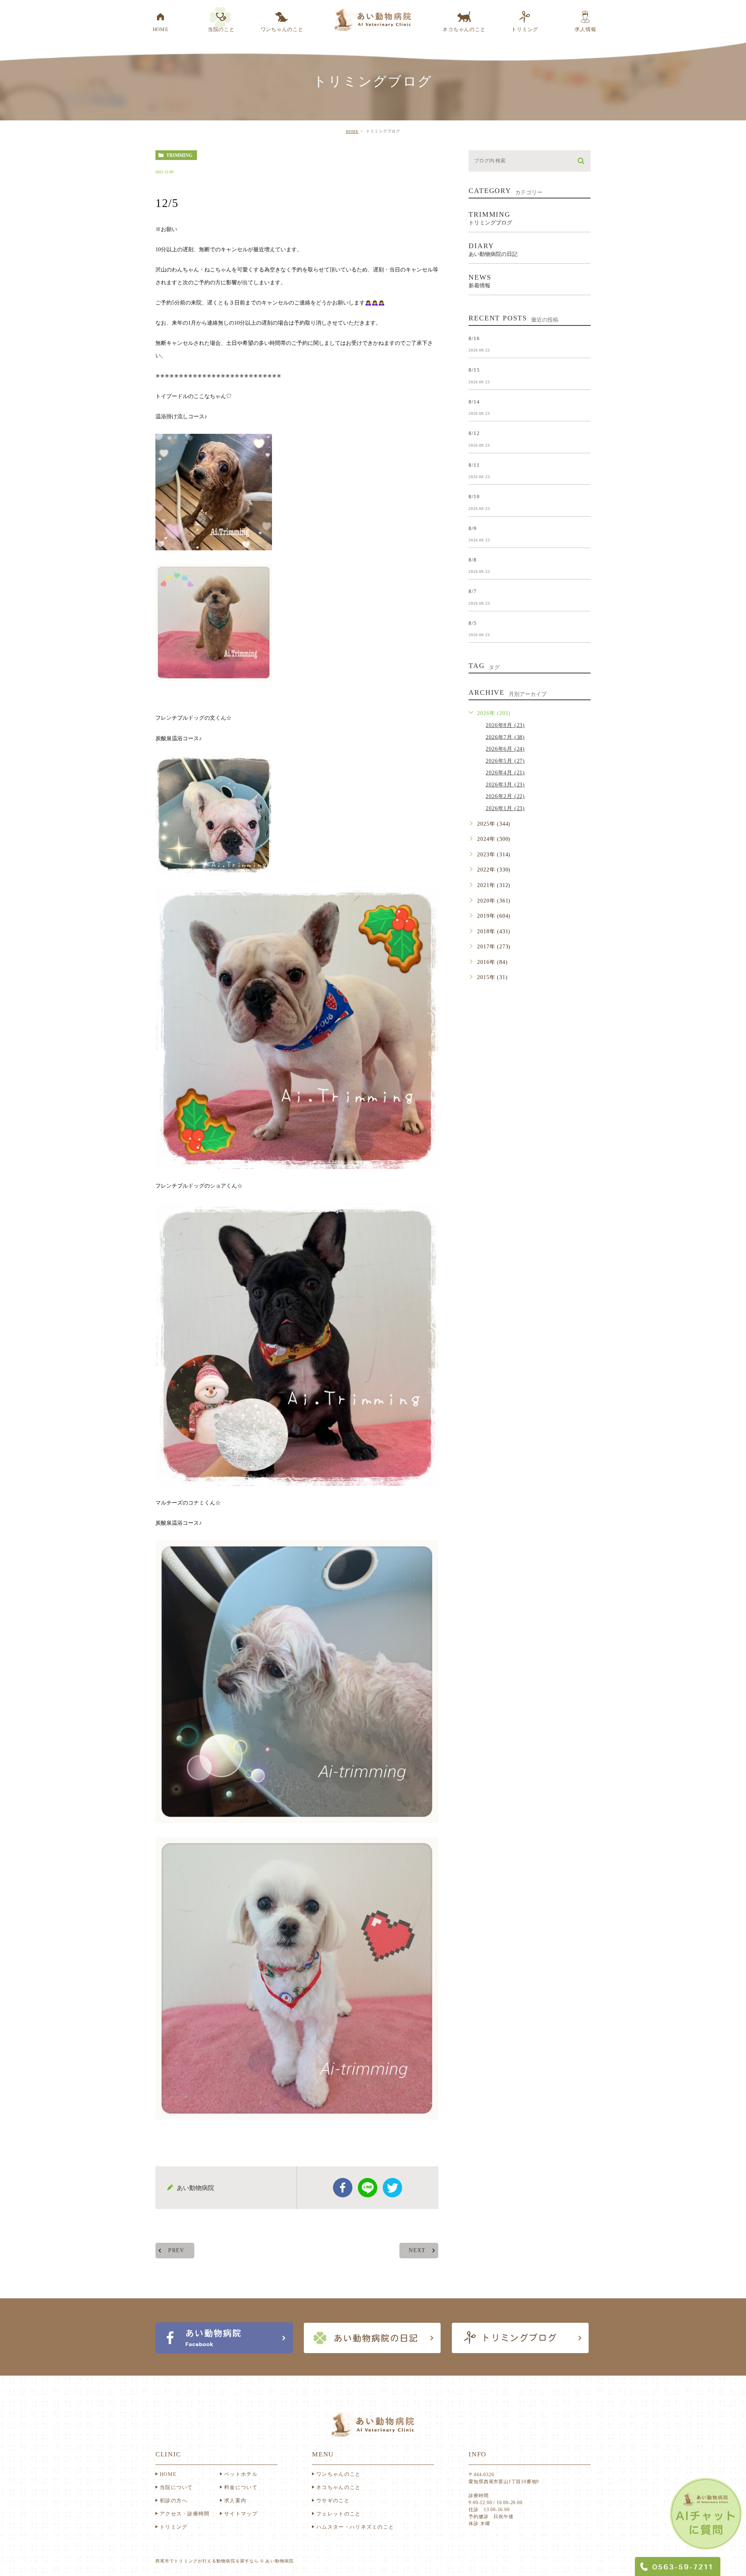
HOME (352, 131)
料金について (241, 2487)
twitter (392, 2188)
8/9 (472, 528)
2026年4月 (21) (505, 773)
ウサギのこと (333, 2500)
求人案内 (235, 2500)
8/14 (474, 401)
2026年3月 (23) (505, 785)
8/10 (474, 497)
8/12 (474, 433)
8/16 (474, 338)
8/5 (472, 623)
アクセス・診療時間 (185, 2514)
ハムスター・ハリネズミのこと (355, 2527)
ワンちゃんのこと (338, 2474)
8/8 (472, 560)
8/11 (474, 465)
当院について (176, 2487)
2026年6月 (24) (505, 749)
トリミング (174, 2527)
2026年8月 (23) (505, 725)
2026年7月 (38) (505, 737)
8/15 (474, 370)
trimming (179, 155)
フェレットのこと (338, 2514)
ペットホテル (241, 2474)
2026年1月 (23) (505, 808)
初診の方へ (174, 2500)
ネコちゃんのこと (338, 2487)
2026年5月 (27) (505, 761)
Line (368, 2188)
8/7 (472, 591)
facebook (343, 2188)
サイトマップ (241, 2514)
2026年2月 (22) (505, 796)
